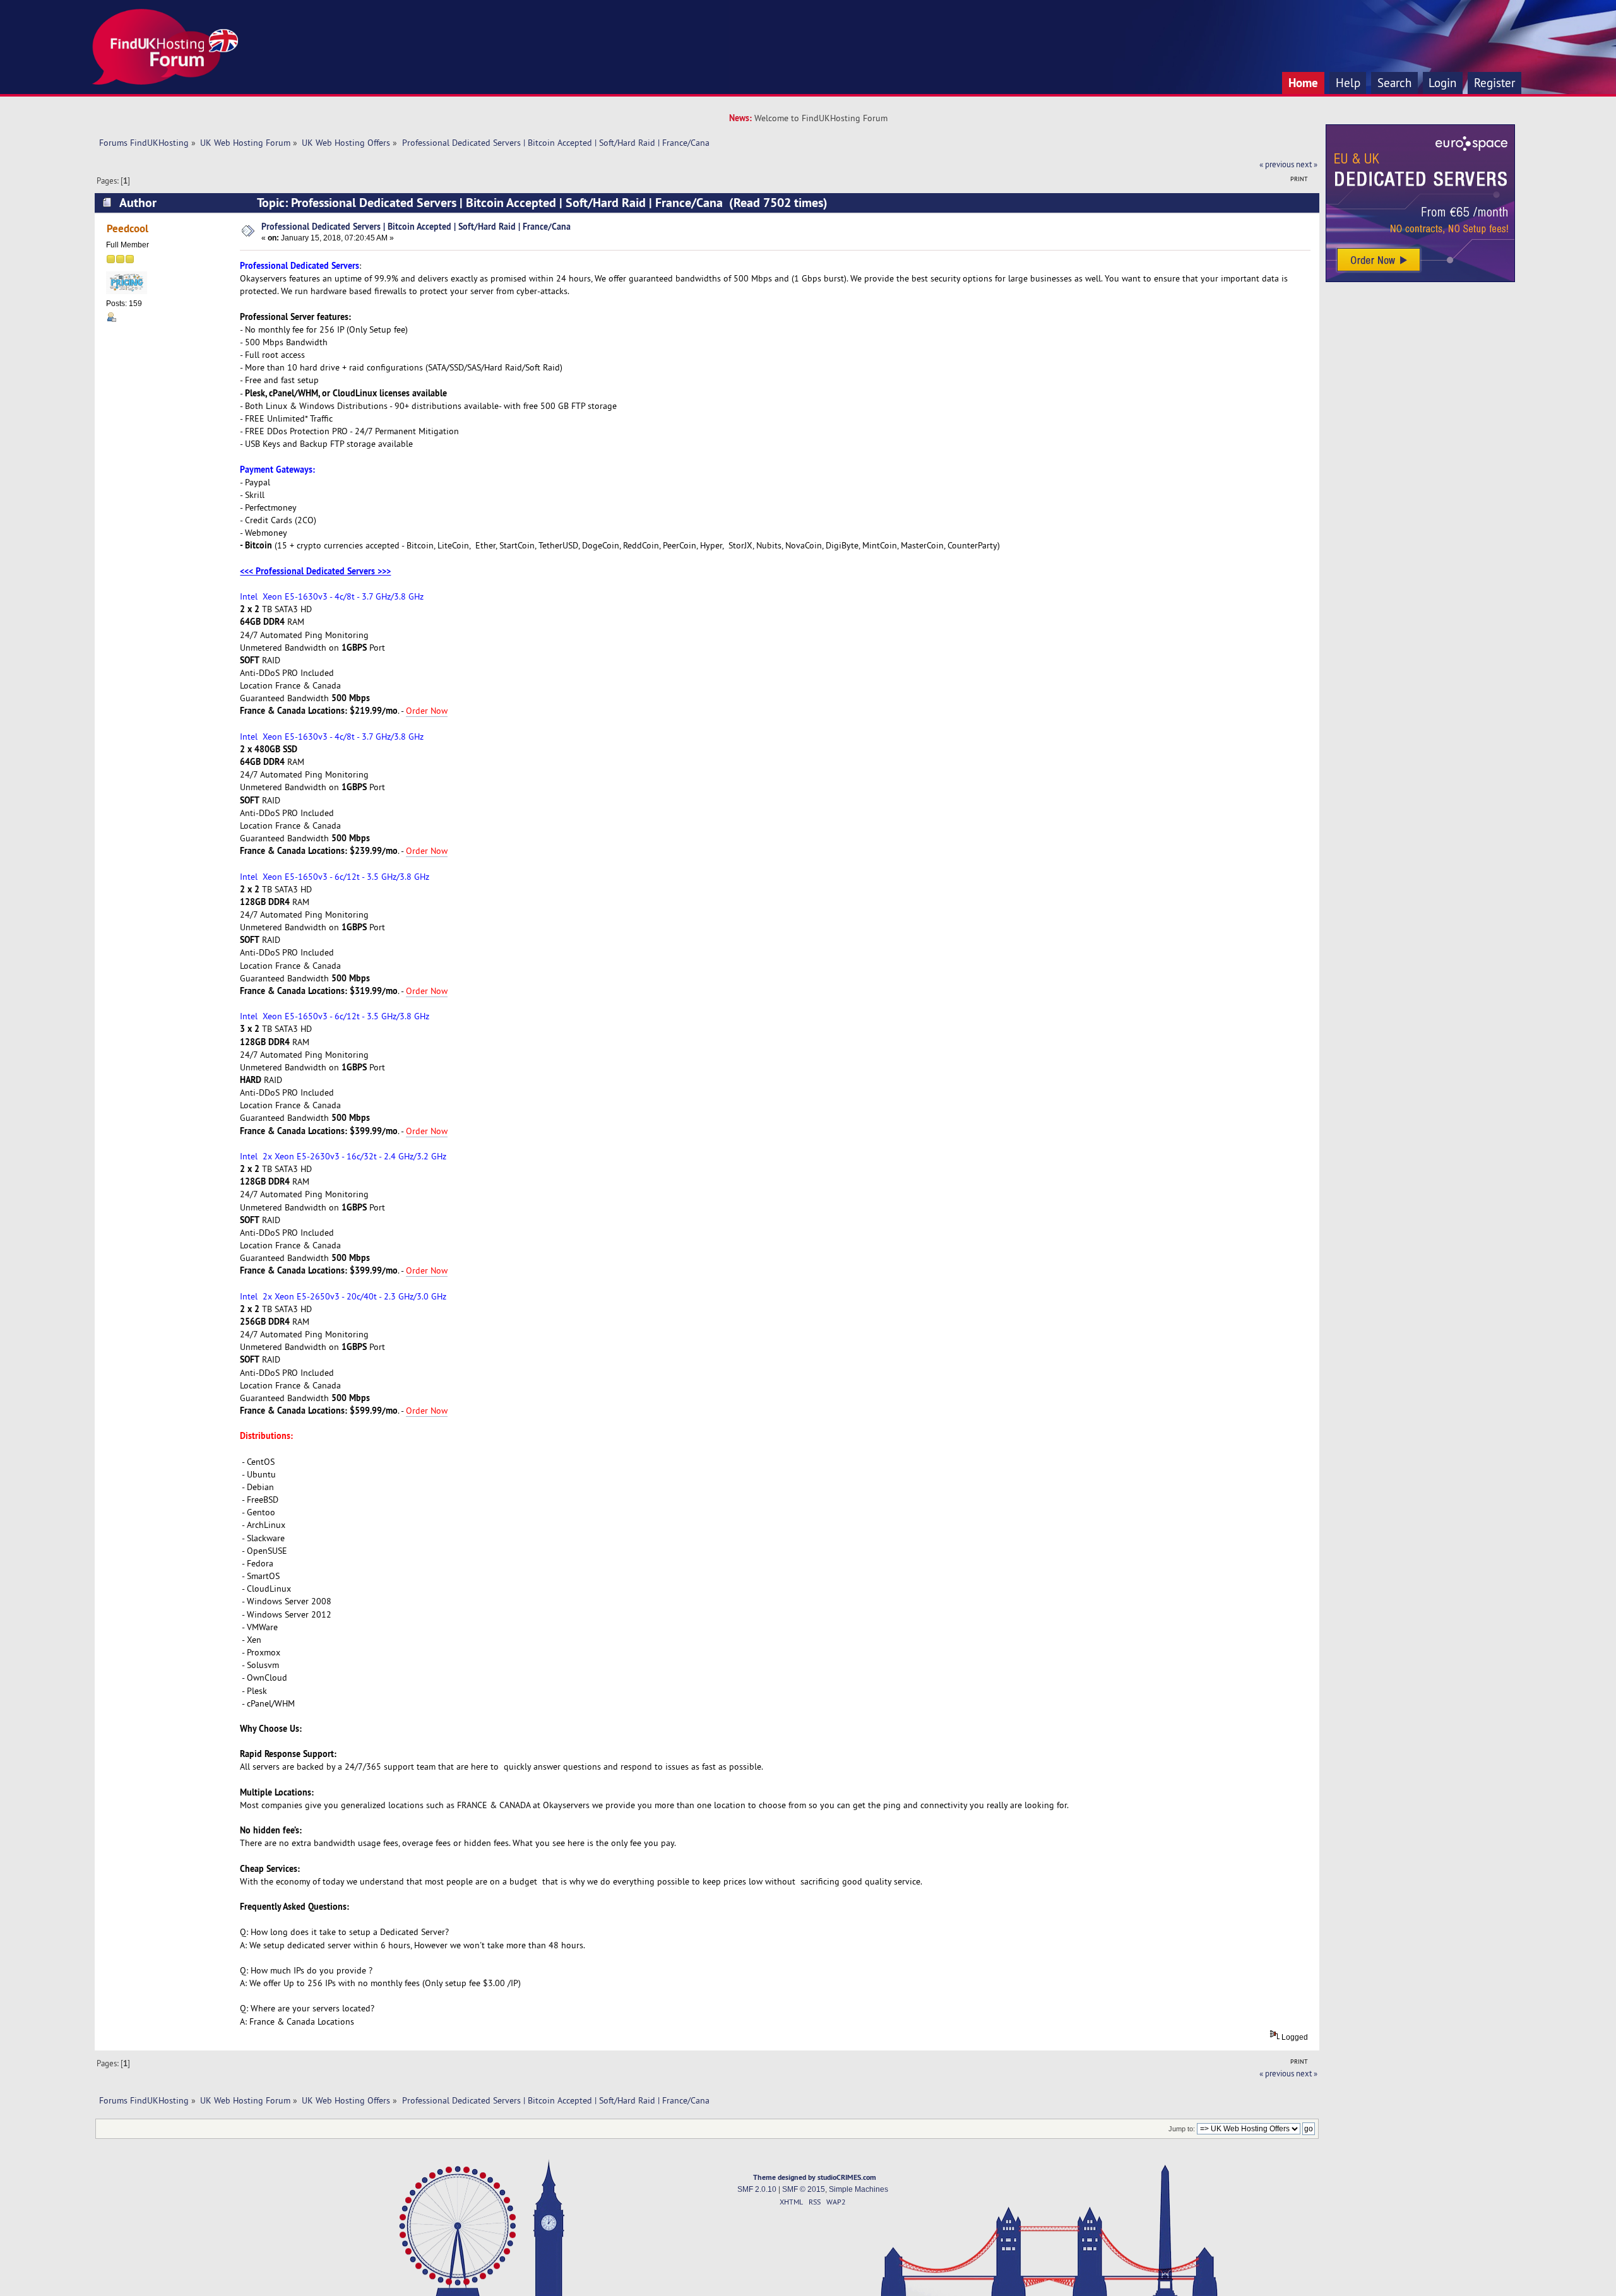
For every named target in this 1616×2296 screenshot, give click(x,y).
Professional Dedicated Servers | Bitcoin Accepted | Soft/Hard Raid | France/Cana (416, 226)
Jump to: (1182, 2129)
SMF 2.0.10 (757, 2189)
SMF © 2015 (804, 2189)
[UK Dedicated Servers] (1420, 279)
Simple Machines (858, 2189)
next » (1307, 164)
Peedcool (128, 228)
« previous (1277, 164)
